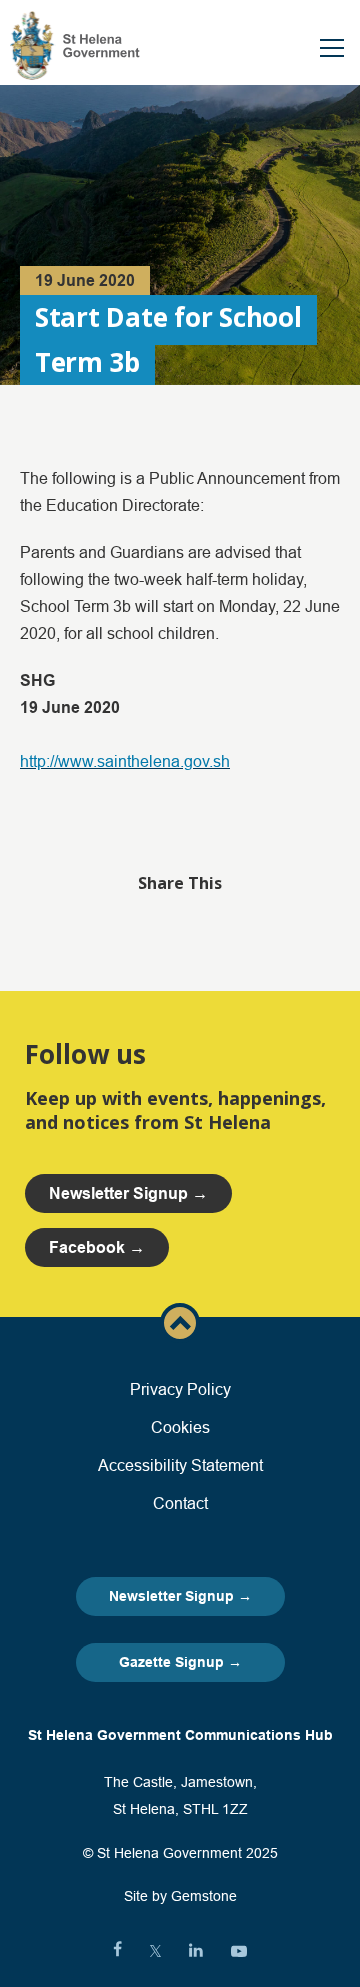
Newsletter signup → (128, 1193)
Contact (180, 1503)
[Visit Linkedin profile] (196, 1951)
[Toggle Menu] (332, 48)
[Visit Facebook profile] (117, 1951)
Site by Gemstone (180, 1896)
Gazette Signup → (180, 1662)
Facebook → (97, 1247)
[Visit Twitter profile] (155, 1951)
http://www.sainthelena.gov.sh (125, 761)
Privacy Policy (180, 1389)
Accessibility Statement (180, 1465)
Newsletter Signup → (180, 1596)
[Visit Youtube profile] (239, 1951)
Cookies (180, 1427)
